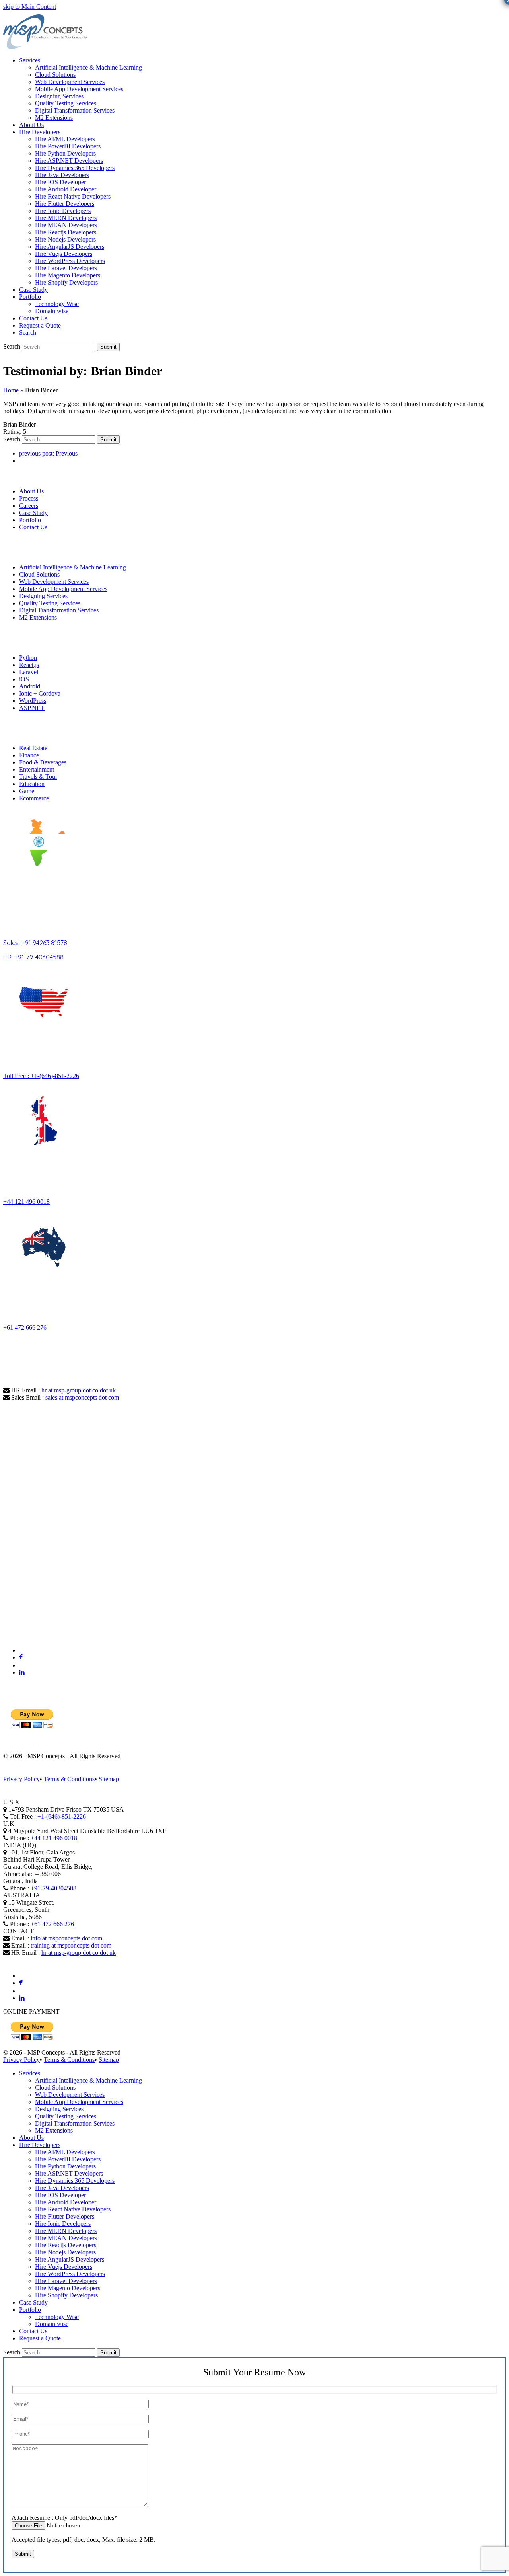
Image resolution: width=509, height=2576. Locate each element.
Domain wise (52, 2324)
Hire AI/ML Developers (65, 2152)
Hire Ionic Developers (63, 2224)
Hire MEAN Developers (66, 2238)
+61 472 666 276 (25, 1327)
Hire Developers (40, 2145)
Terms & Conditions (69, 1779)
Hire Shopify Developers (66, 2295)
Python (28, 658)
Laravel (29, 672)
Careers (29, 506)
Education (32, 784)
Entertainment (37, 769)
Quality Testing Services (50, 603)
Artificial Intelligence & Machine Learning (73, 567)
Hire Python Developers (65, 2166)
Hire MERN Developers (66, 2231)
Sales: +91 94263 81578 (35, 943)
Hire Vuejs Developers (64, 2267)
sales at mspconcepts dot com (82, 1397)
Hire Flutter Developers (65, 2216)
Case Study (33, 513)
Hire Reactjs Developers (66, 2245)
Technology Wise (57, 2317)
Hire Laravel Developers (66, 2281)
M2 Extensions (38, 617)
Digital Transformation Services (59, 610)
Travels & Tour (38, 777)
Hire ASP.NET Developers (69, 2173)
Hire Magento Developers (68, 2288)
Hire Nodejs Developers (65, 2252)
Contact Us (33, 527)
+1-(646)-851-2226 (62, 1816)
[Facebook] (21, 1657)
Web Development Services (54, 582)
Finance (29, 755)
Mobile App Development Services (63, 589)
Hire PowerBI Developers (68, 2159)
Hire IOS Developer (60, 2195)
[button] (28, 332)
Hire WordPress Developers (70, 2274)
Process (29, 498)
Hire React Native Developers (73, 2209)
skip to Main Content (30, 7)
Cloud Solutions (39, 574)
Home (11, 390)
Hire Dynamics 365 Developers (75, 2181)
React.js (29, 665)
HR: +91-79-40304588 (33, 957)
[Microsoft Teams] (23, 1650)
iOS (24, 679)
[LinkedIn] (22, 1672)
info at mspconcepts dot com (66, 1938)
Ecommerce (34, 798)
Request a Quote (40, 2338)
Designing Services (43, 596)
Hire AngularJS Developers (70, 2259)
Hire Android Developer (66, 2202)
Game (27, 791)
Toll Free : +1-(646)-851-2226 (41, 1076)
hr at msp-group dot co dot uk (79, 1390)
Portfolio (30, 520)
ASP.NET (32, 708)
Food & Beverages (43, 762)
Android (30, 686)
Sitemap (109, 1779)
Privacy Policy (21, 1779)
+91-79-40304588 (53, 1888)
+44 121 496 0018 (26, 1202)
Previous (48, 453)
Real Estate (33, 748)
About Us (31, 491)
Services (30, 2073)
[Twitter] (22, 1665)
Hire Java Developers (62, 2188)
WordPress (33, 701)
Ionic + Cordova (40, 693)
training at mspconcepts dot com (71, 1945)
